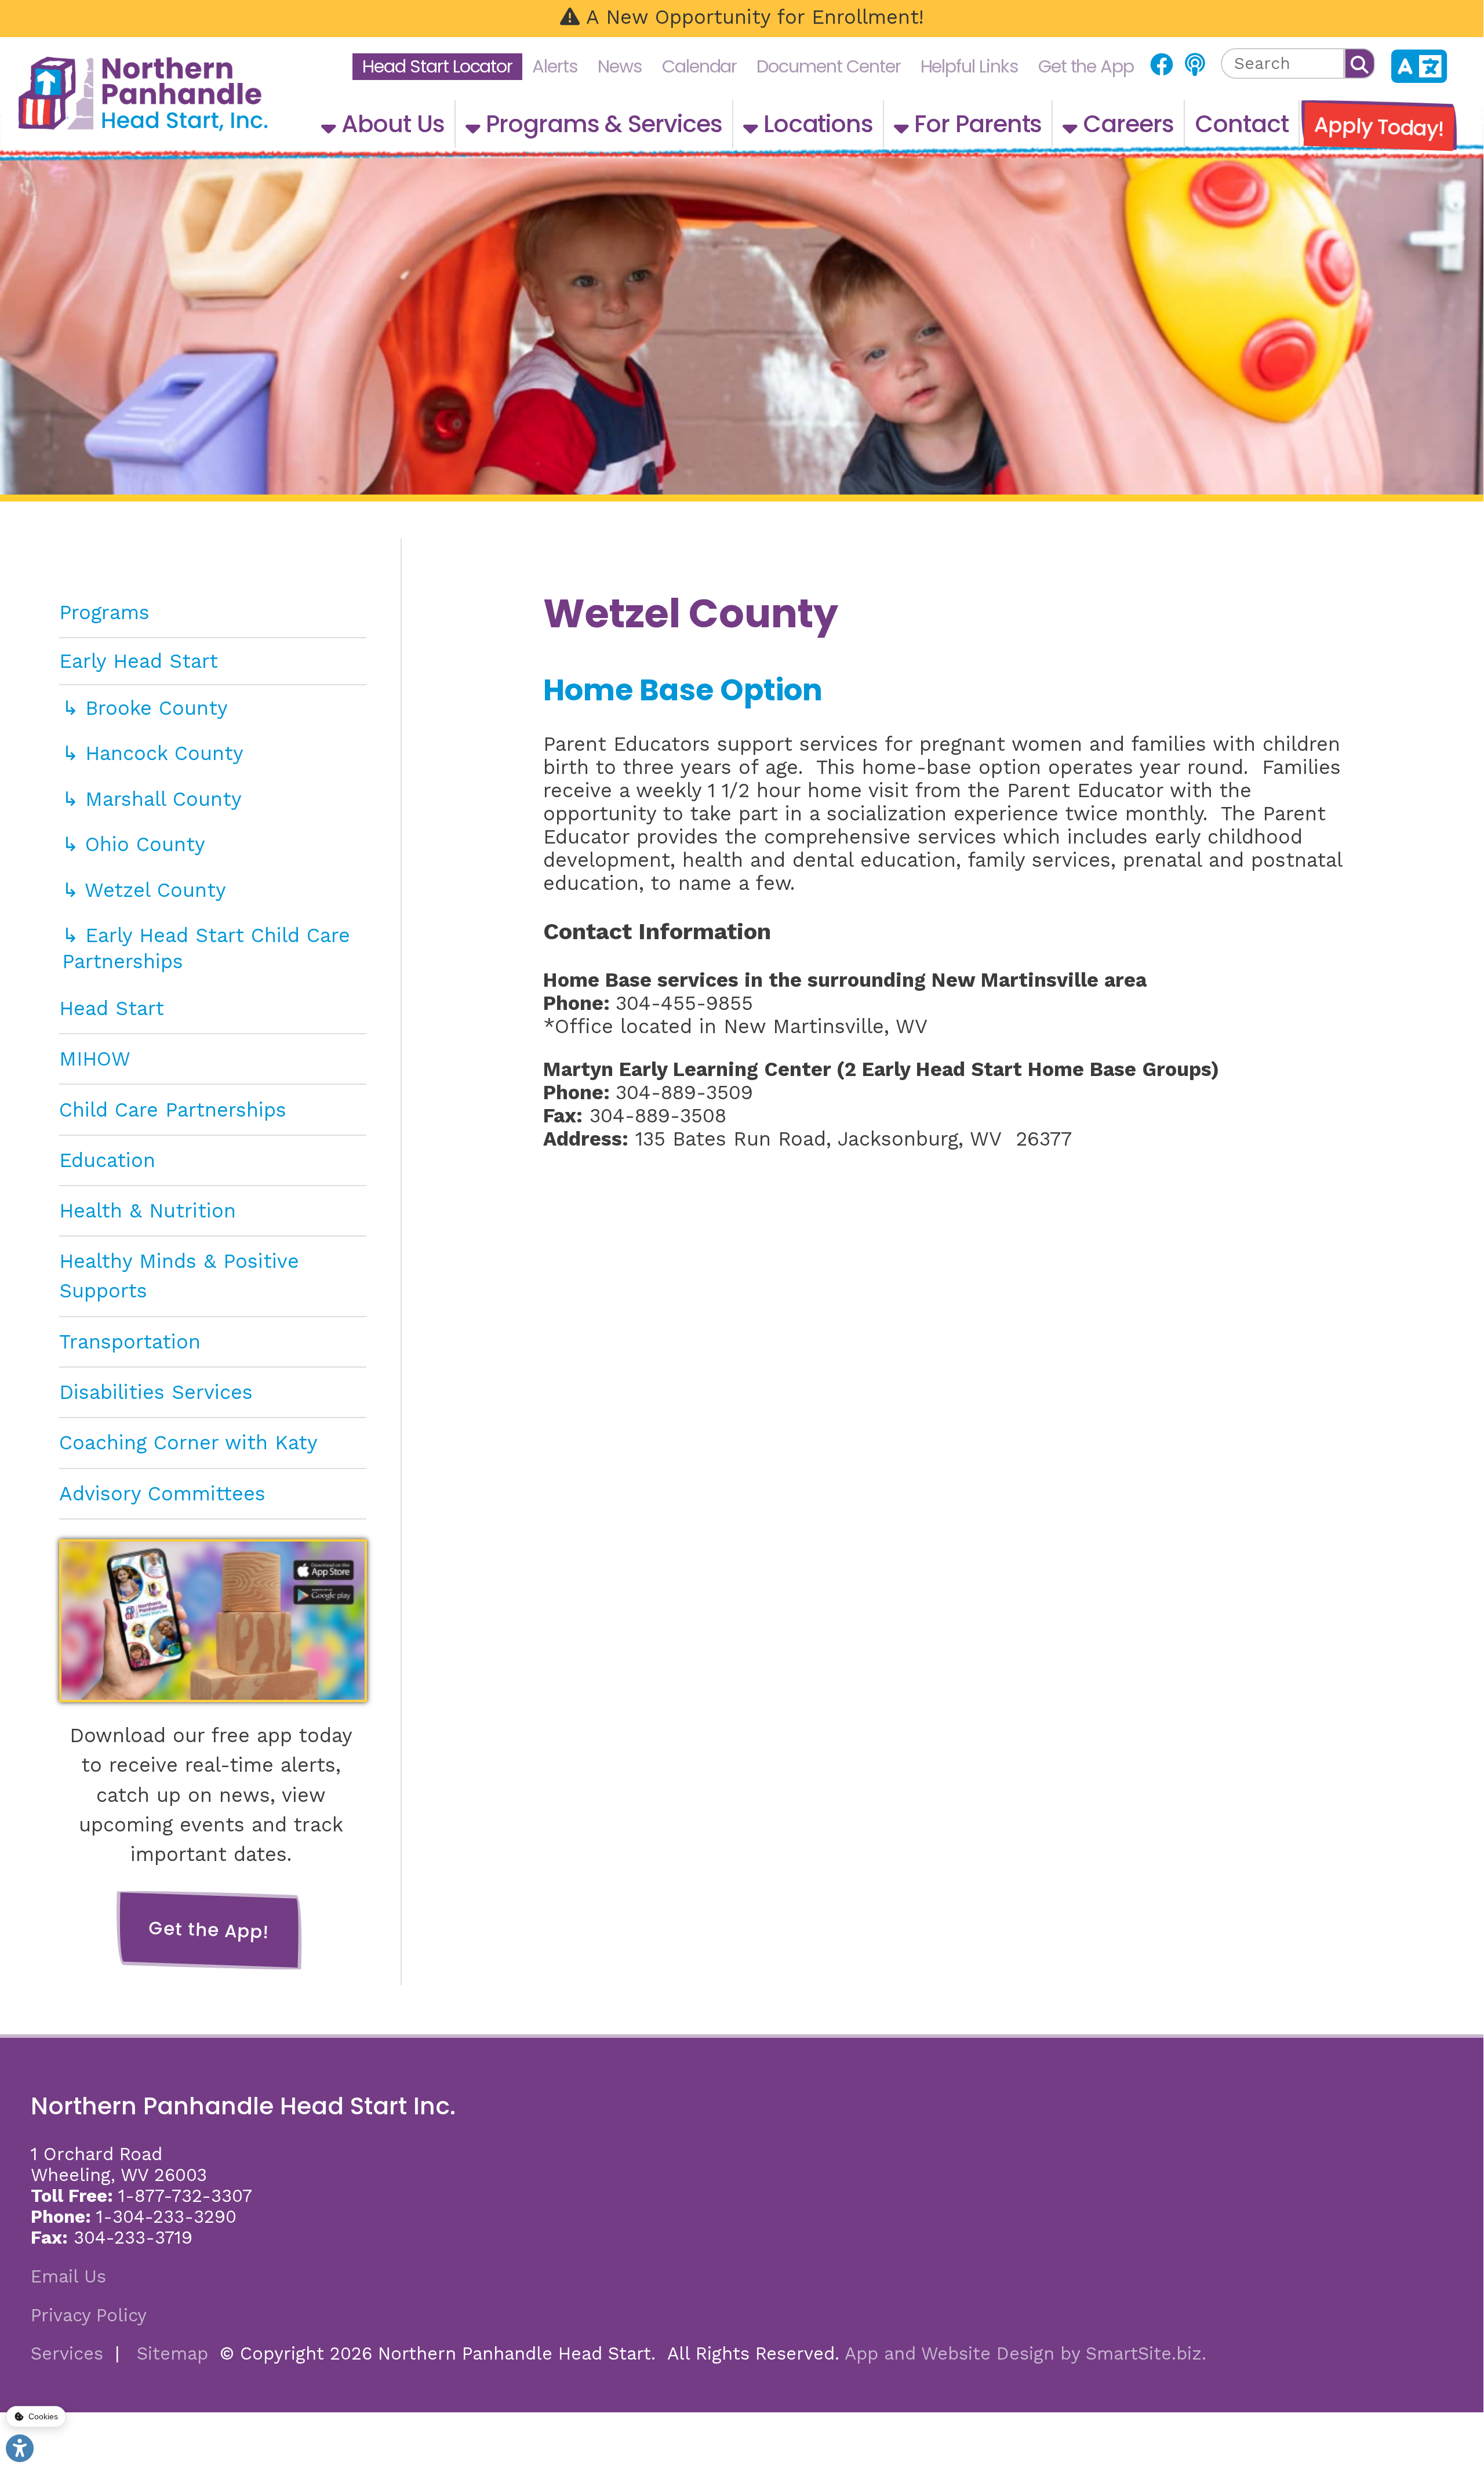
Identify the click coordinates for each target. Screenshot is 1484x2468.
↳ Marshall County (152, 799)
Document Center (828, 66)
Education (107, 1160)
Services (67, 2353)
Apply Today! (1379, 127)
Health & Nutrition (148, 1211)
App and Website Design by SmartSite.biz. (1025, 2353)
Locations (815, 124)
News (620, 66)
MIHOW (95, 1059)
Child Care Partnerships (173, 1110)
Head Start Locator (437, 66)
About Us (390, 124)
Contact (1242, 124)
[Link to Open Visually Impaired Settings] (20, 2448)
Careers (1125, 124)
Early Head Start (139, 661)
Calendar (699, 66)
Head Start (112, 1008)
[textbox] (1283, 63)
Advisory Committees (162, 1493)
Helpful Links (970, 66)
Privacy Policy (89, 2315)
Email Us (68, 2276)
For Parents (975, 124)
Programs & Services (601, 124)
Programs (104, 612)
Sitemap (172, 2353)
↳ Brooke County (145, 708)
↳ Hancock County (153, 753)
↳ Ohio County (134, 844)
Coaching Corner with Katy (188, 1442)
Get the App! (210, 1930)
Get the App (1086, 66)
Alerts (555, 66)
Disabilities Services (156, 1392)
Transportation (130, 1342)
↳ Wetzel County (144, 890)
